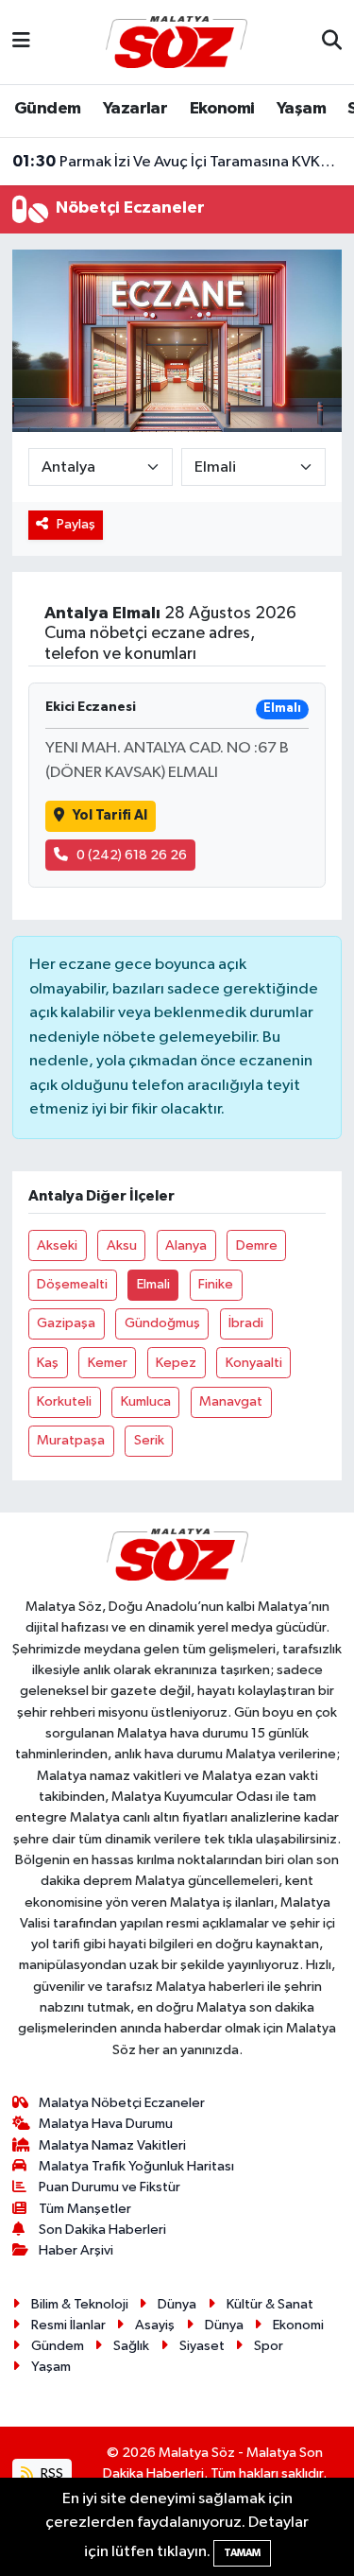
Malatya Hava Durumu (106, 2124)
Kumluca (146, 1401)
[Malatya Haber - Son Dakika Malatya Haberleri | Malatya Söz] (177, 41)
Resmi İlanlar (68, 2325)
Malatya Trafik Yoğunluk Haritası (136, 2166)
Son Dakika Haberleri (102, 2230)
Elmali (153, 1284)
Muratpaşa (71, 1440)
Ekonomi (222, 109)
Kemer (108, 1363)
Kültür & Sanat (270, 2304)
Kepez (176, 1363)
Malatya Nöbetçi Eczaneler (122, 2103)
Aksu (122, 1245)
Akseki (57, 1245)
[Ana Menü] (21, 42)
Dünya (177, 2304)
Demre (257, 1245)
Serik (149, 1440)
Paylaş (76, 524)
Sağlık (131, 2346)
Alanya (186, 1245)
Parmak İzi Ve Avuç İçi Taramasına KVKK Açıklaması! (177, 162)
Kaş (48, 1363)
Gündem (47, 109)
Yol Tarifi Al (110, 815)
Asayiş (155, 2325)
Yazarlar (135, 109)
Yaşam (301, 109)
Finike (216, 1284)
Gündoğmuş (162, 1323)
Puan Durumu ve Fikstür (110, 2187)
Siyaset (202, 2346)
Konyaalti (254, 1363)
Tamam (242, 2553)
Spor (269, 2346)
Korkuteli (64, 1401)
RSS (51, 2473)
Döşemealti (72, 1284)
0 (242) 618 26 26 (132, 855)
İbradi (246, 1323)
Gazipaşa (66, 1323)
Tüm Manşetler (85, 2209)
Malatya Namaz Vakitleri (112, 2145)
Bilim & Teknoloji (80, 2304)
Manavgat (231, 1401)
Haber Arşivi (76, 2250)
